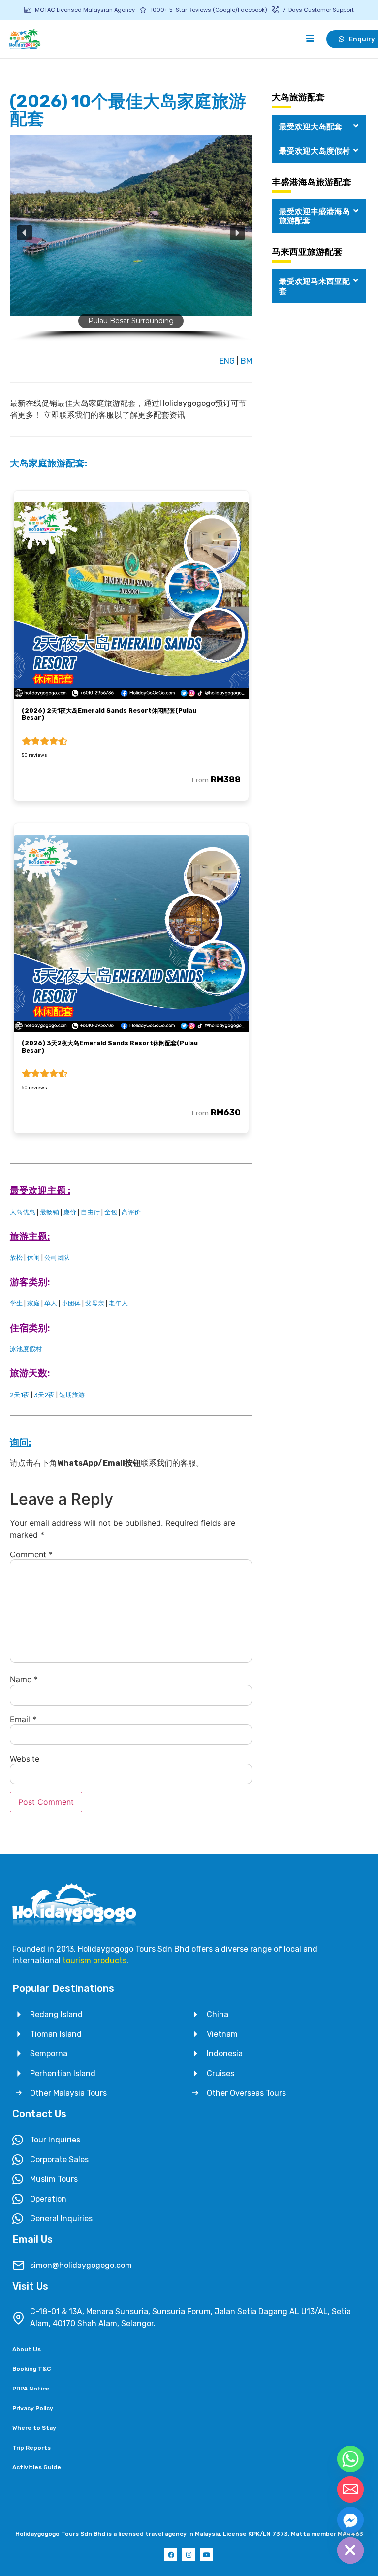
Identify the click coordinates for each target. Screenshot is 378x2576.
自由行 (90, 1212)
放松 (16, 1257)
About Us (27, 2349)
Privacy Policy (33, 2408)
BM (246, 361)
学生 (16, 1303)
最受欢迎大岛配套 (311, 127)
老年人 (118, 1303)
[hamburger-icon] (310, 39)
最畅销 (49, 1212)
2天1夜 (20, 1395)
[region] (131, 242)
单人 (51, 1303)
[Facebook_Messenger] (350, 2520)
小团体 (71, 1303)
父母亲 (95, 1303)
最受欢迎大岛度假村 (315, 151)
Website (25, 1759)
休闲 (33, 1257)
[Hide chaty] (350, 2550)
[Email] (350, 2489)
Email (23, 1719)
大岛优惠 (23, 1212)
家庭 (33, 1303)
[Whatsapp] (350, 2459)
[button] (25, 233)
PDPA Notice (31, 2389)
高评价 (131, 1212)
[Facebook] (171, 2555)
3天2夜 (44, 1395)
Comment (31, 1554)
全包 (111, 1212)
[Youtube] (206, 2555)
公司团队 (57, 1257)
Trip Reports (31, 2448)
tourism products (94, 1961)
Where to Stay (34, 2428)
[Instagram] (189, 2555)
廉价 (70, 1212)
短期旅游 (72, 1395)
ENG (227, 361)
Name (24, 1679)
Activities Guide (37, 2467)
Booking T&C (31, 2369)
